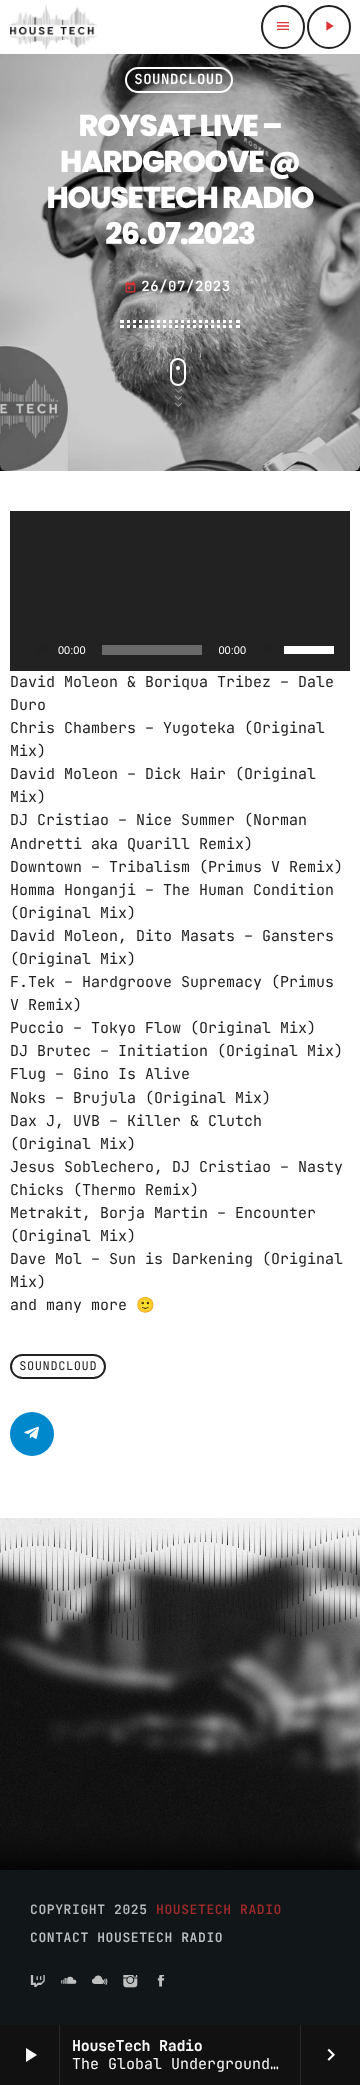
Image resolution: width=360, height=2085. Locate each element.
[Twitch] (38, 1982)
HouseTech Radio (219, 1909)
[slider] (312, 648)
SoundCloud (179, 80)
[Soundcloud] (69, 1982)
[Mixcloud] (100, 1982)
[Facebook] (161, 1982)
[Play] (42, 650)
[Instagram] (130, 1982)
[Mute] (274, 650)
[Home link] (53, 27)
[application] (180, 591)
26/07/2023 (177, 287)
